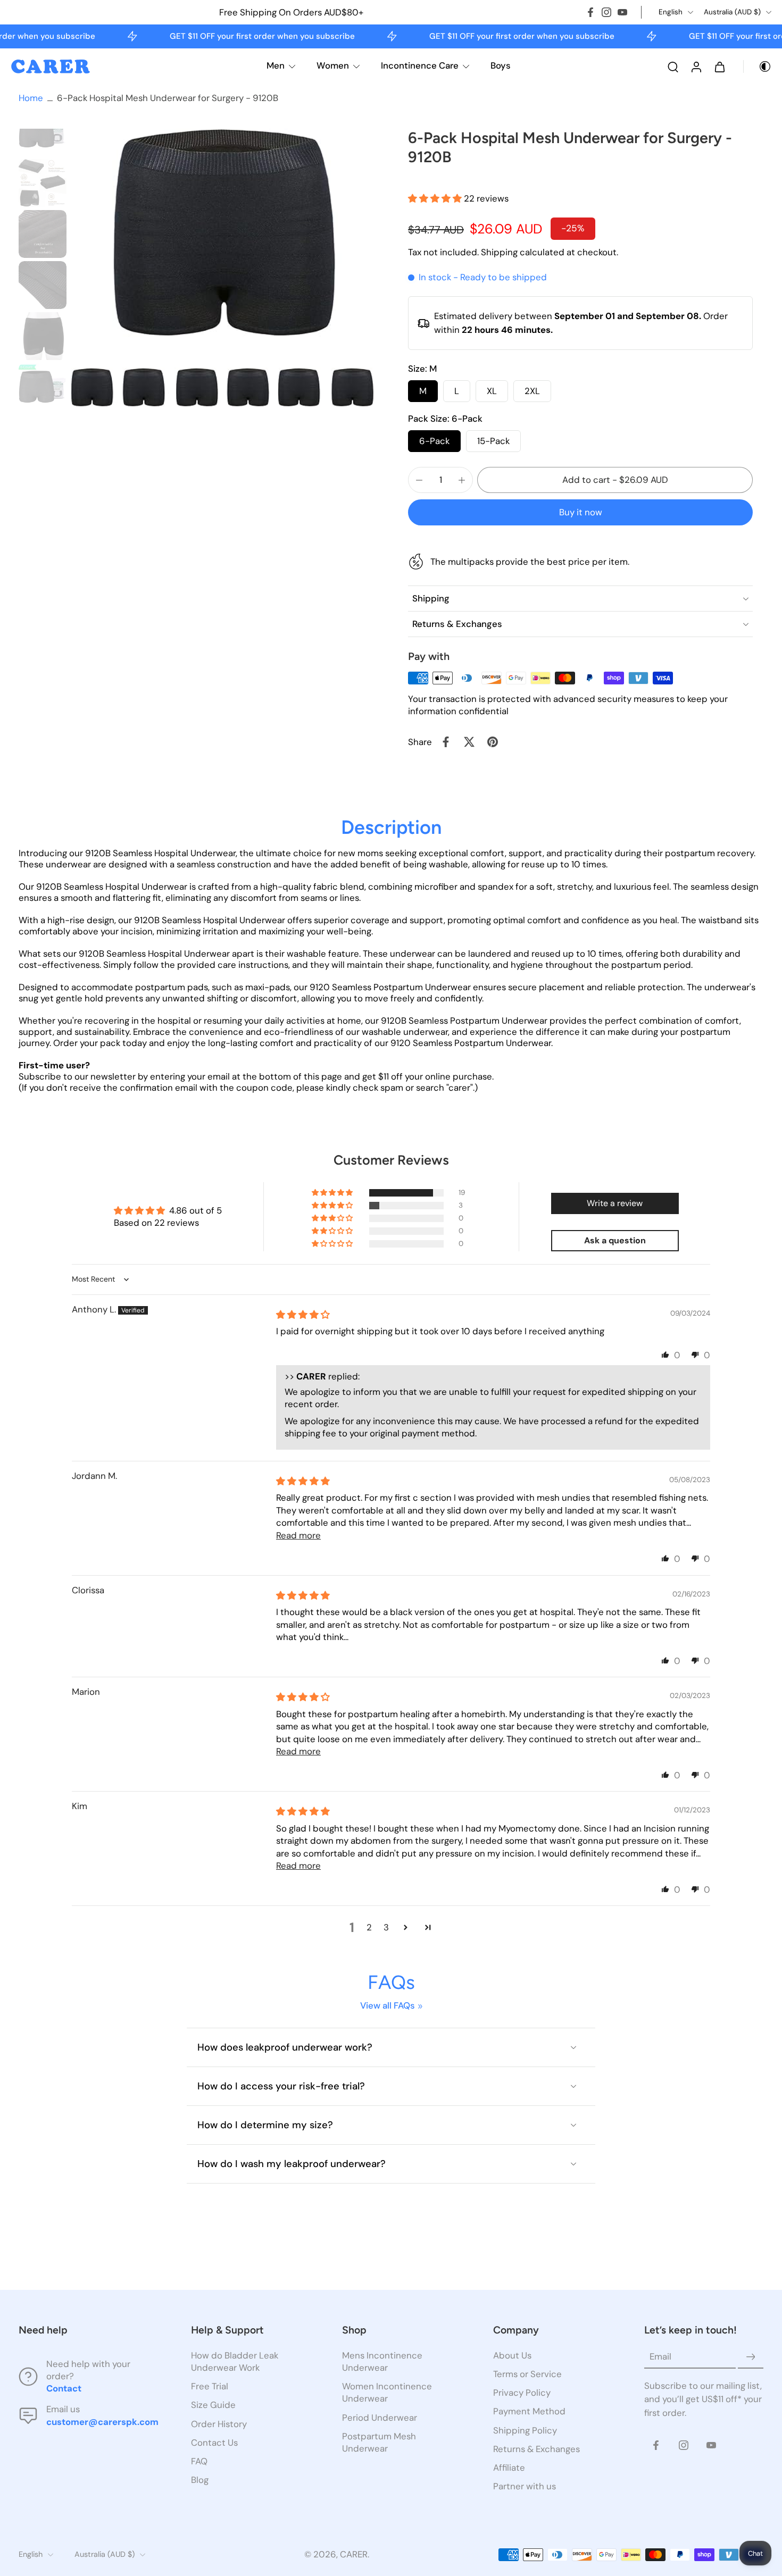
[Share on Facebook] (446, 742)
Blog (200, 2480)
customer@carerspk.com (102, 2422)
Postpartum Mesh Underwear (379, 2442)
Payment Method (529, 2412)
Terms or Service (527, 2374)
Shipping (500, 252)
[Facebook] (590, 12)
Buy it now (581, 512)
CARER (354, 2555)
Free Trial (210, 2387)
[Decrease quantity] (419, 480)
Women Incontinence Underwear (387, 2393)
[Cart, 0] (720, 66)
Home (31, 98)
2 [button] (369, 1927)
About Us (512, 2355)
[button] (436, 198)
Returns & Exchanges (536, 2449)
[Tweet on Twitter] (469, 742)
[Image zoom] (222, 268)
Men (276, 65)
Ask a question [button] (615, 1240)
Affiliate (509, 2468)
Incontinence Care (420, 65)
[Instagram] (606, 12)
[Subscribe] (751, 2357)
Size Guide (213, 2405)
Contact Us (214, 2443)
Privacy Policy (522, 2393)
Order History (219, 2424)
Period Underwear (380, 2418)
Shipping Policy (525, 2430)
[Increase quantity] (462, 480)
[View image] (43, 132)
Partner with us (525, 2486)
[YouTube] (622, 12)
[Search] (673, 66)
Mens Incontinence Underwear (382, 2361)
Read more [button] (298, 1535)
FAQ (199, 2461)
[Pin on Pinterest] (493, 742)
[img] (303, 1315)
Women (333, 65)
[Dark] (758, 66)
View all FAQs (388, 2005)
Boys (501, 65)
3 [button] (386, 1927)
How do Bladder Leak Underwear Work (235, 2361)
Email (660, 2357)
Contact (64, 2389)
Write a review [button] (615, 1203)
